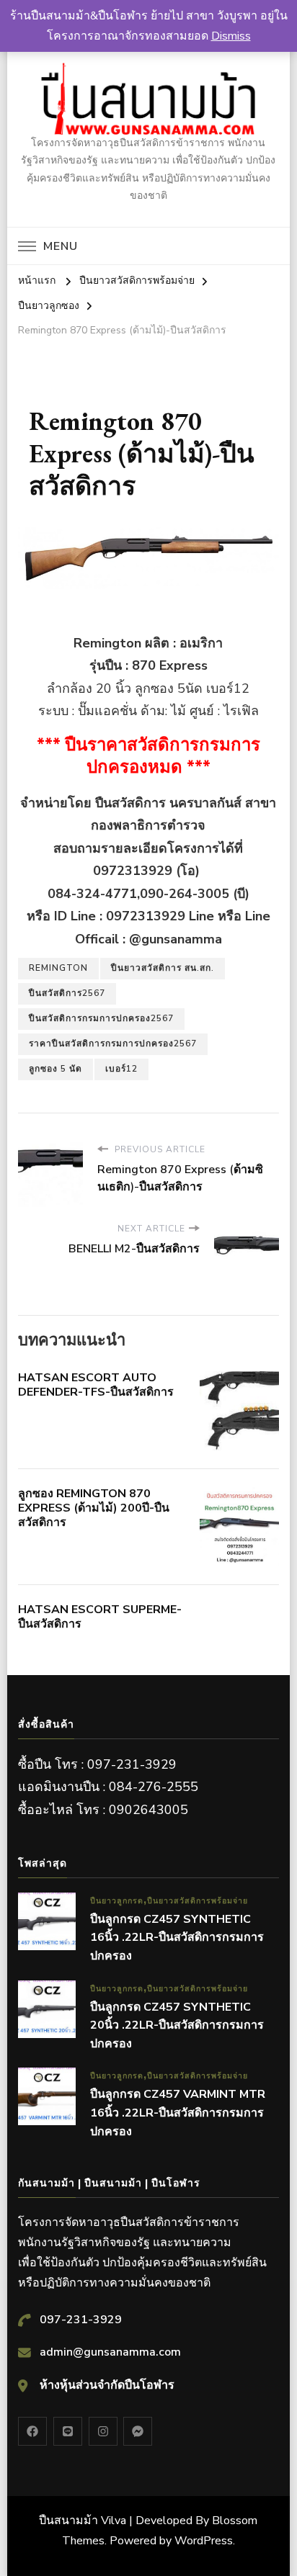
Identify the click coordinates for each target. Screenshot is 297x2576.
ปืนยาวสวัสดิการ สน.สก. (163, 968)
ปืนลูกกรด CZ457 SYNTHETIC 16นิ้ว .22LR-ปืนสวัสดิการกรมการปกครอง (177, 1938)
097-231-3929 (81, 2320)
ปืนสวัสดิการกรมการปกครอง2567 (101, 1018)
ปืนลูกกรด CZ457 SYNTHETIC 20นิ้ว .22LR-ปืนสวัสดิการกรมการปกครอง (177, 2025)
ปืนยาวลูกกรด (117, 1901)
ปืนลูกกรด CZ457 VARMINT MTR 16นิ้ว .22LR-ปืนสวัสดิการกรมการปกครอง (178, 2113)
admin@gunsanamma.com (110, 2352)
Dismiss (231, 36)
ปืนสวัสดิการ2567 (67, 993)
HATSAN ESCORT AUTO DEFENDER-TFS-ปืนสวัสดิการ (96, 1385)
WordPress (204, 2541)
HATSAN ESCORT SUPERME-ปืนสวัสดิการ (100, 1617)
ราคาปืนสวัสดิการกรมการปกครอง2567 (113, 1044)
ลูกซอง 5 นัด (56, 1069)
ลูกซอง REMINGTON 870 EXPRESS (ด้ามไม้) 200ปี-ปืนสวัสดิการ (94, 1508)
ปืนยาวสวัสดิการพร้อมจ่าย (198, 1901)
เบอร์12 (121, 1069)
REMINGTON (58, 968)
